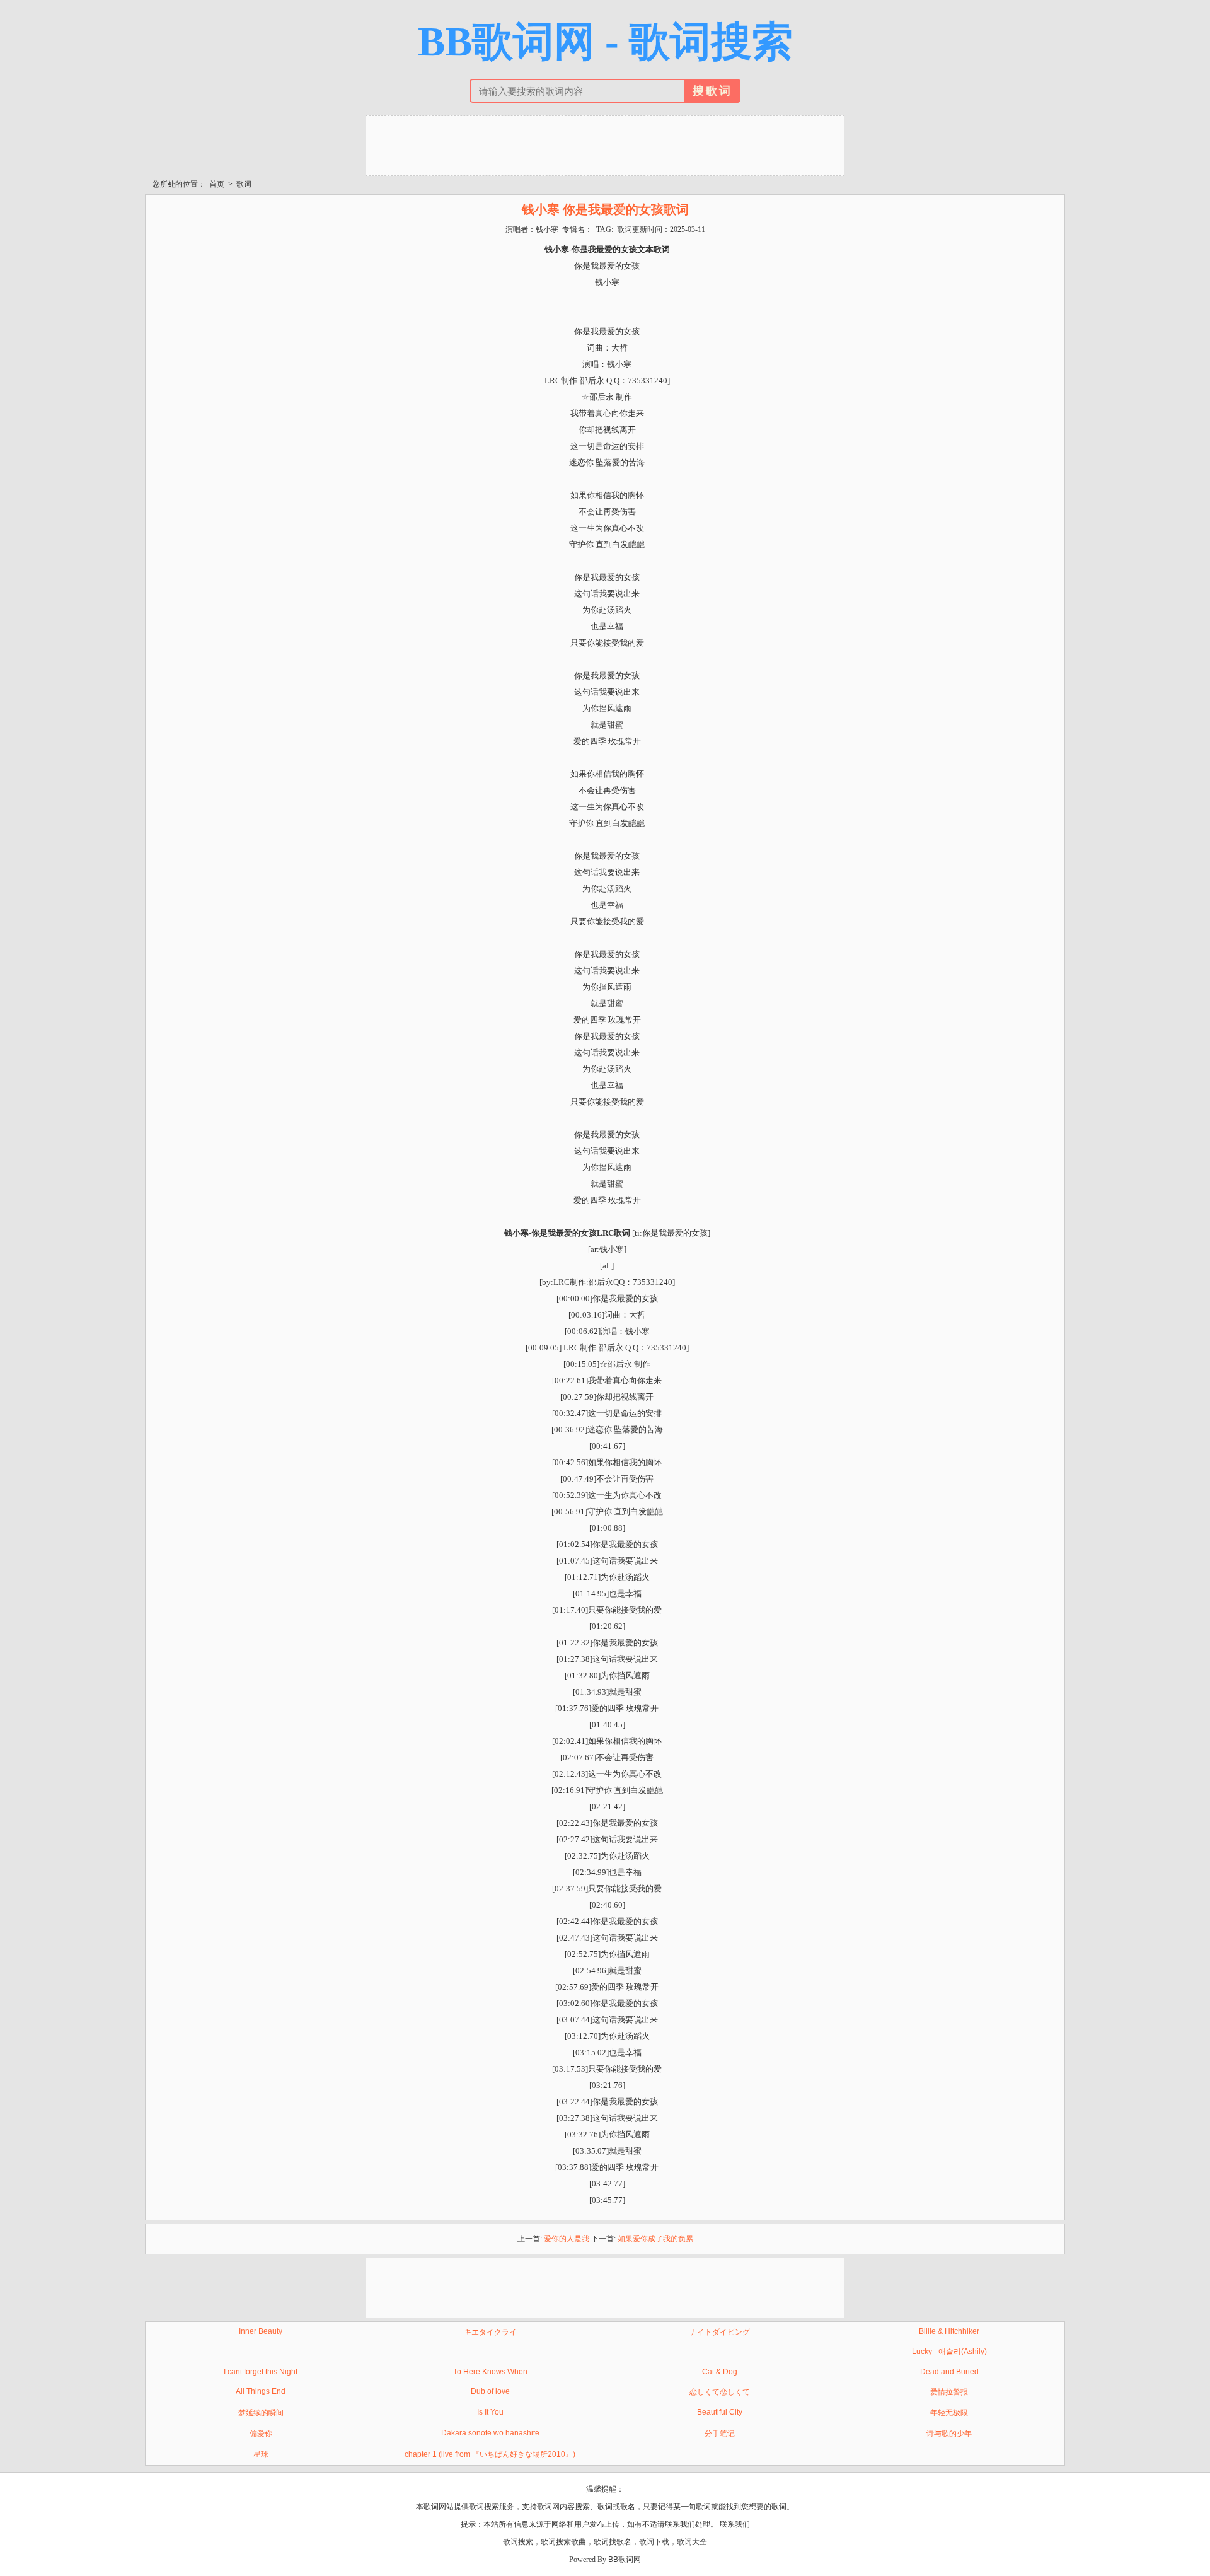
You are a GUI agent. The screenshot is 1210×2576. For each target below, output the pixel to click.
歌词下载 (654, 2542)
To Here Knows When (490, 2372)
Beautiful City (720, 2412)
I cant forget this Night (261, 2372)
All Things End (261, 2391)
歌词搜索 (518, 2542)
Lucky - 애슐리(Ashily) (949, 2352)
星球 (261, 2454)
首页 (217, 184)
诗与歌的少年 (949, 2434)
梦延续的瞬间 (261, 2413)
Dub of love (490, 2391)
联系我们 (735, 2524)
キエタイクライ (490, 2332)
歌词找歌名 (613, 2542)
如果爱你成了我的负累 (655, 2239)
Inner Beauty (261, 2331)
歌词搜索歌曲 (563, 2542)
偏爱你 (261, 2434)
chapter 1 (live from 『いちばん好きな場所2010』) (490, 2454)
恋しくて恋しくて (720, 2392)
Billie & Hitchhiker (949, 2331)
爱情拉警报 (949, 2392)
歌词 (244, 184)
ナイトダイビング (720, 2332)
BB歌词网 (625, 2560)
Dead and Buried (949, 2372)
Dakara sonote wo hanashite (490, 2433)
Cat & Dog (720, 2372)
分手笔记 (720, 2434)
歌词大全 (692, 2542)
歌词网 (548, 2507)
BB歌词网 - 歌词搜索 (605, 42)
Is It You (490, 2412)
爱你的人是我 (567, 2239)
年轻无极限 (949, 2413)
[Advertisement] (605, 144)
